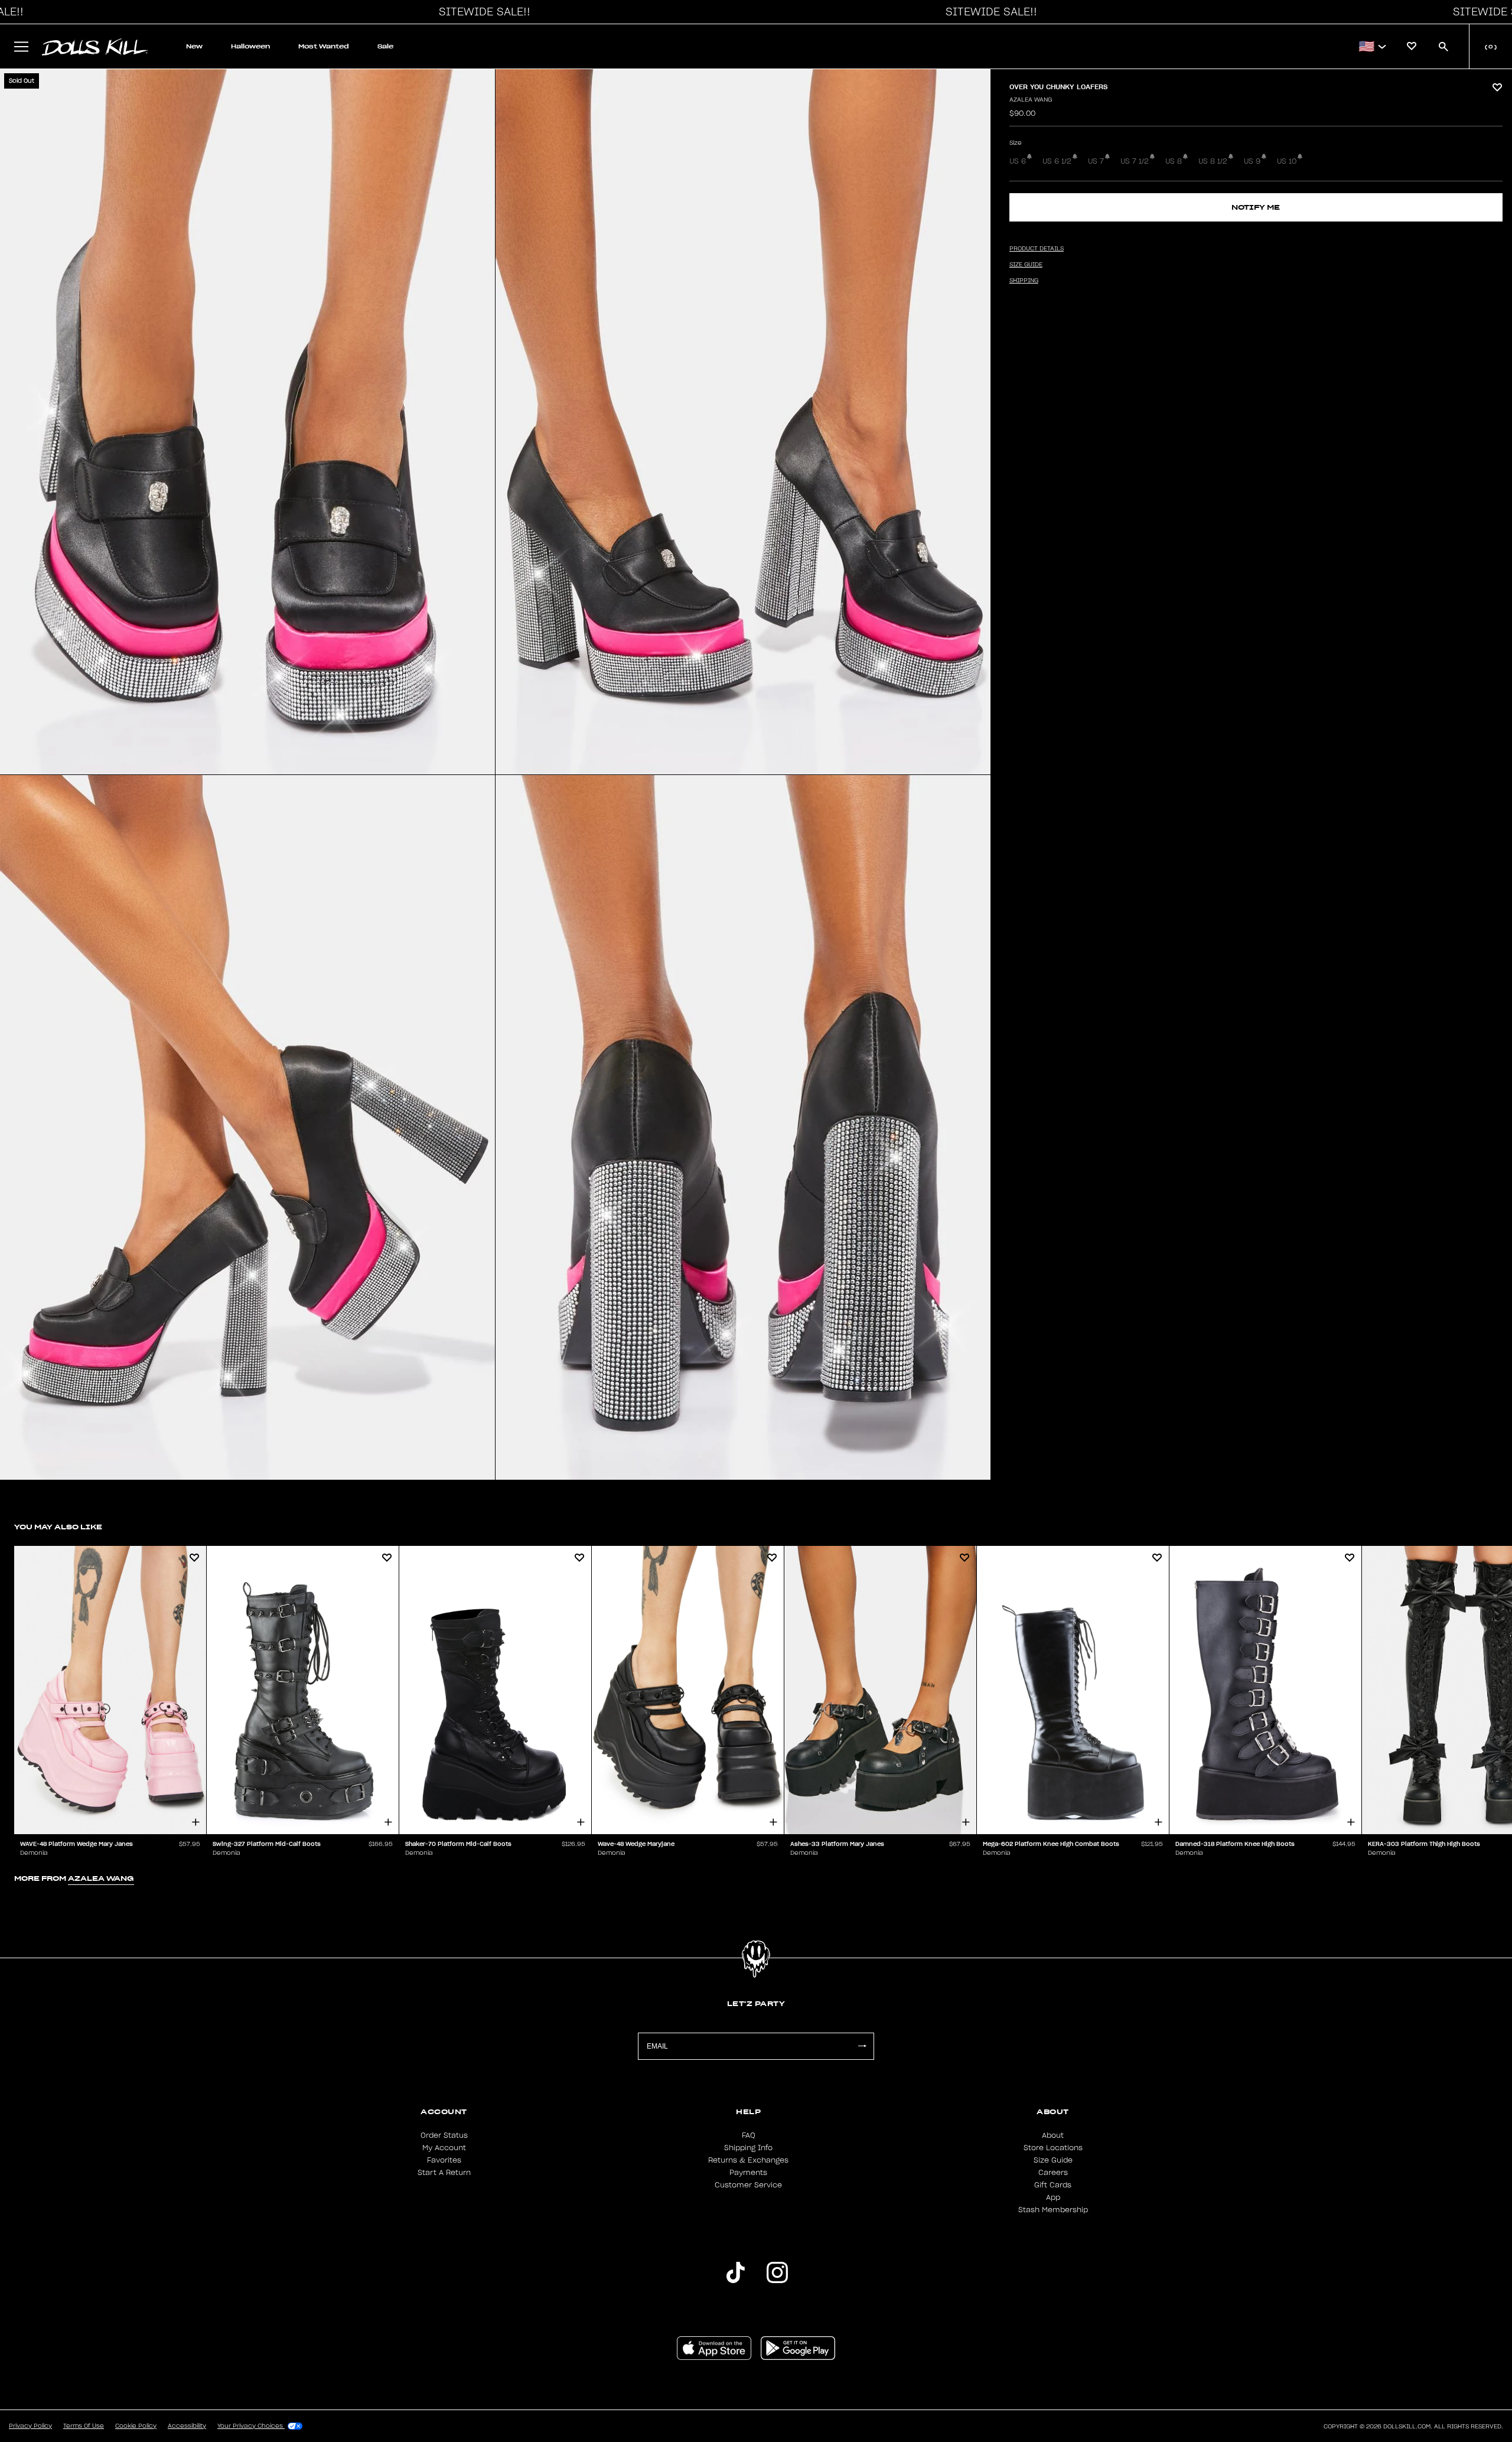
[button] (481, 12)
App (1053, 2197)
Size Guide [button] (1026, 265)
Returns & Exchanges (748, 2160)
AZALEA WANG (1031, 100)
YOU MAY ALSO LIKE (58, 1527)
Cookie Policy (136, 2426)
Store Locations (1053, 2148)
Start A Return (444, 2173)
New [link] (194, 46)
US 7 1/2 (1135, 161)
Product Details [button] (1037, 249)
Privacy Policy (30, 2426)
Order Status (444, 2135)
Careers (1053, 2173)
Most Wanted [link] (324, 46)
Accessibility (187, 2426)
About (1053, 2135)
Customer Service (748, 2185)
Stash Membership (1053, 2210)
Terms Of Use (84, 2426)
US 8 (1174, 161)
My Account (444, 2148)
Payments (748, 2173)
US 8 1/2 (1213, 161)
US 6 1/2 (1057, 161)
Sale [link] (385, 46)
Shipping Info (748, 2148)
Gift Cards (1053, 2185)
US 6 (1018, 161)
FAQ (749, 2135)
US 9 (1252, 161)
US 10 (1287, 161)
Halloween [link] (250, 46)
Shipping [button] (1024, 281)
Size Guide (1053, 2160)
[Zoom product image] (247, 422)
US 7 (1096, 161)
